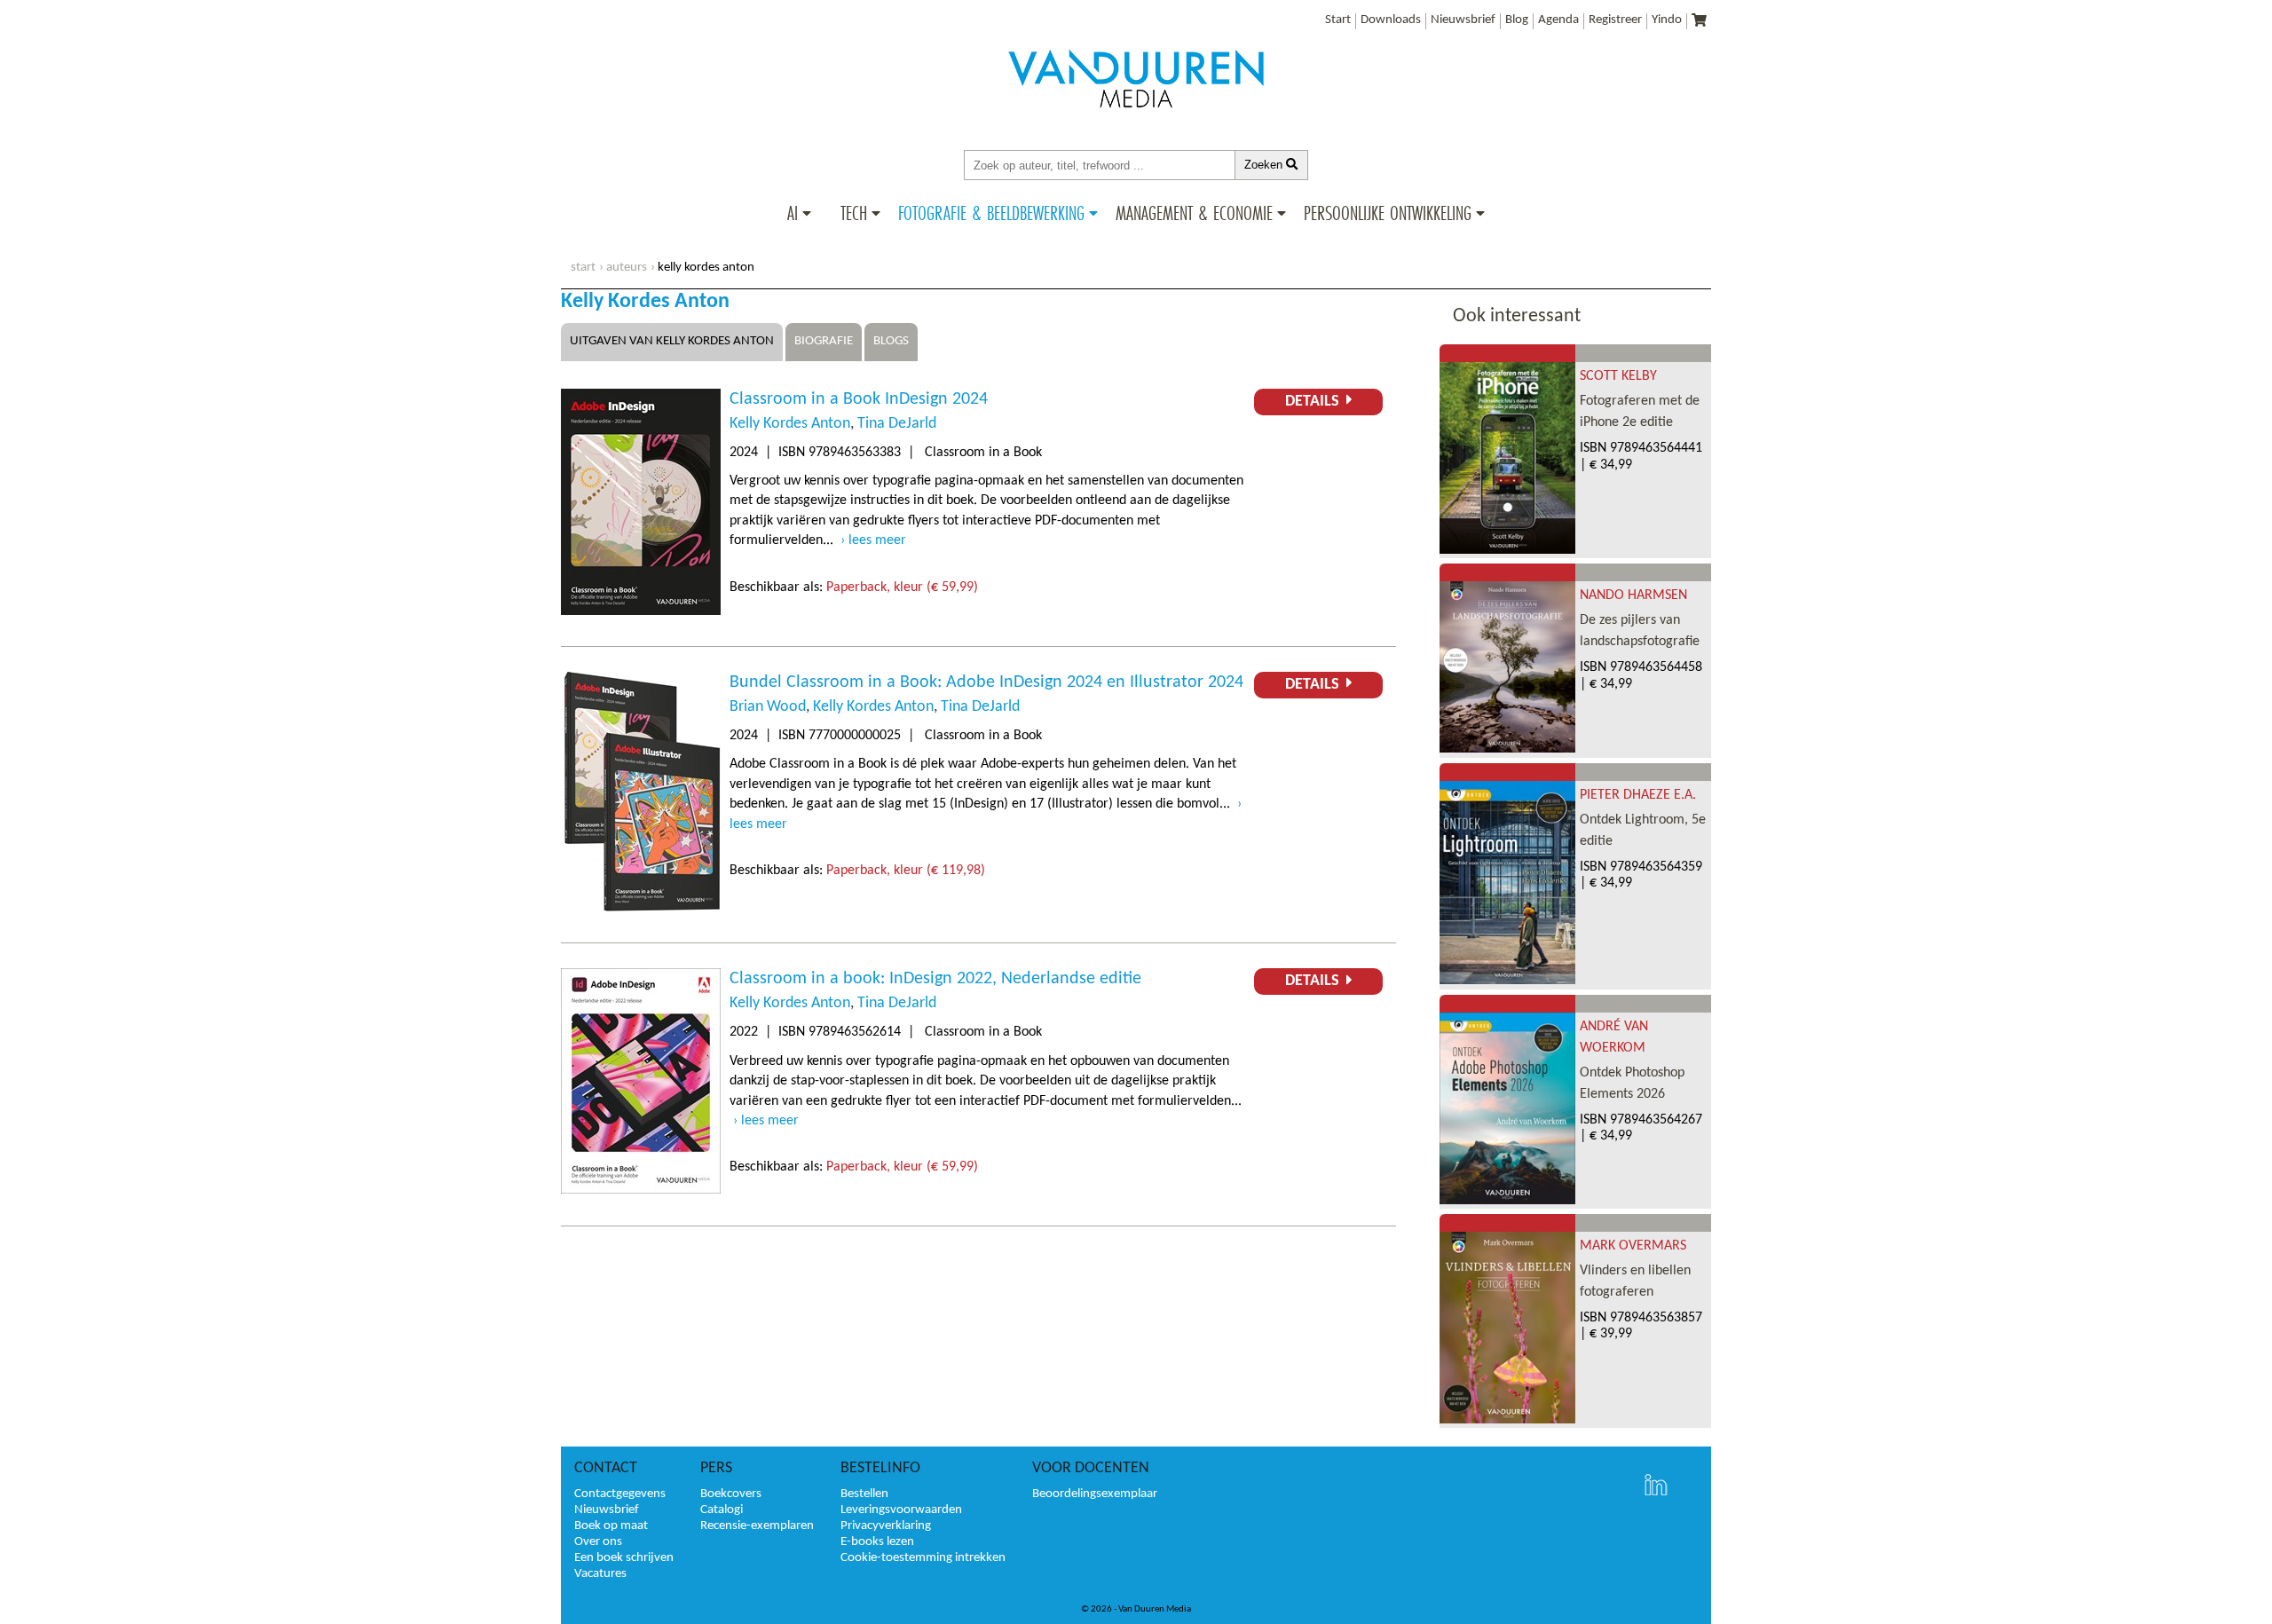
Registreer (1615, 20)
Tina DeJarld (897, 424)
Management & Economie (1194, 213)
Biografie (824, 341)
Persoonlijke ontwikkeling (1388, 213)
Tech (854, 213)
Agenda (1558, 20)
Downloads (1391, 20)
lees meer (877, 540)
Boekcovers (731, 1494)
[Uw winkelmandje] (1699, 22)
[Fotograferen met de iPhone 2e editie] (1507, 550)
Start (1338, 20)
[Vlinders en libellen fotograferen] (1507, 1420)
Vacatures (600, 1574)
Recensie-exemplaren (757, 1526)
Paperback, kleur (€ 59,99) (902, 587)
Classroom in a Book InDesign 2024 (859, 399)
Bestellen (864, 1494)
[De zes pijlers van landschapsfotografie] (1507, 749)
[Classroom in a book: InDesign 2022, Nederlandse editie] (641, 1190)
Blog (1517, 20)
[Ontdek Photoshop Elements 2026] (1507, 1201)
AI (793, 213)
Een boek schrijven (624, 1558)
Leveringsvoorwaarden (901, 1510)
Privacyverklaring (886, 1526)
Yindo (1667, 20)
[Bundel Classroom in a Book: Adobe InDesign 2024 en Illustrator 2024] (641, 908)
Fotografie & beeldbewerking (991, 213)
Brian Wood (768, 707)
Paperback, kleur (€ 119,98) (906, 871)
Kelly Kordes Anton (790, 424)
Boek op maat (611, 1526)
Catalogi (722, 1510)
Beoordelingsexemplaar (1095, 1494)
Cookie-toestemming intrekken (923, 1558)
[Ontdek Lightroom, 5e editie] (1507, 981)
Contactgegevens (620, 1494)
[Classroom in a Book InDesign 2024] (641, 611)
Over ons (598, 1542)
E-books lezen (877, 1542)
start (583, 268)
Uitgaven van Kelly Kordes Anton (672, 341)
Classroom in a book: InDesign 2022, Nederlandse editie (935, 979)
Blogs (891, 341)
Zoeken (1265, 165)
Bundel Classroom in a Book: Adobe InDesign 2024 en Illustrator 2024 (986, 682)
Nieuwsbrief (1463, 20)
